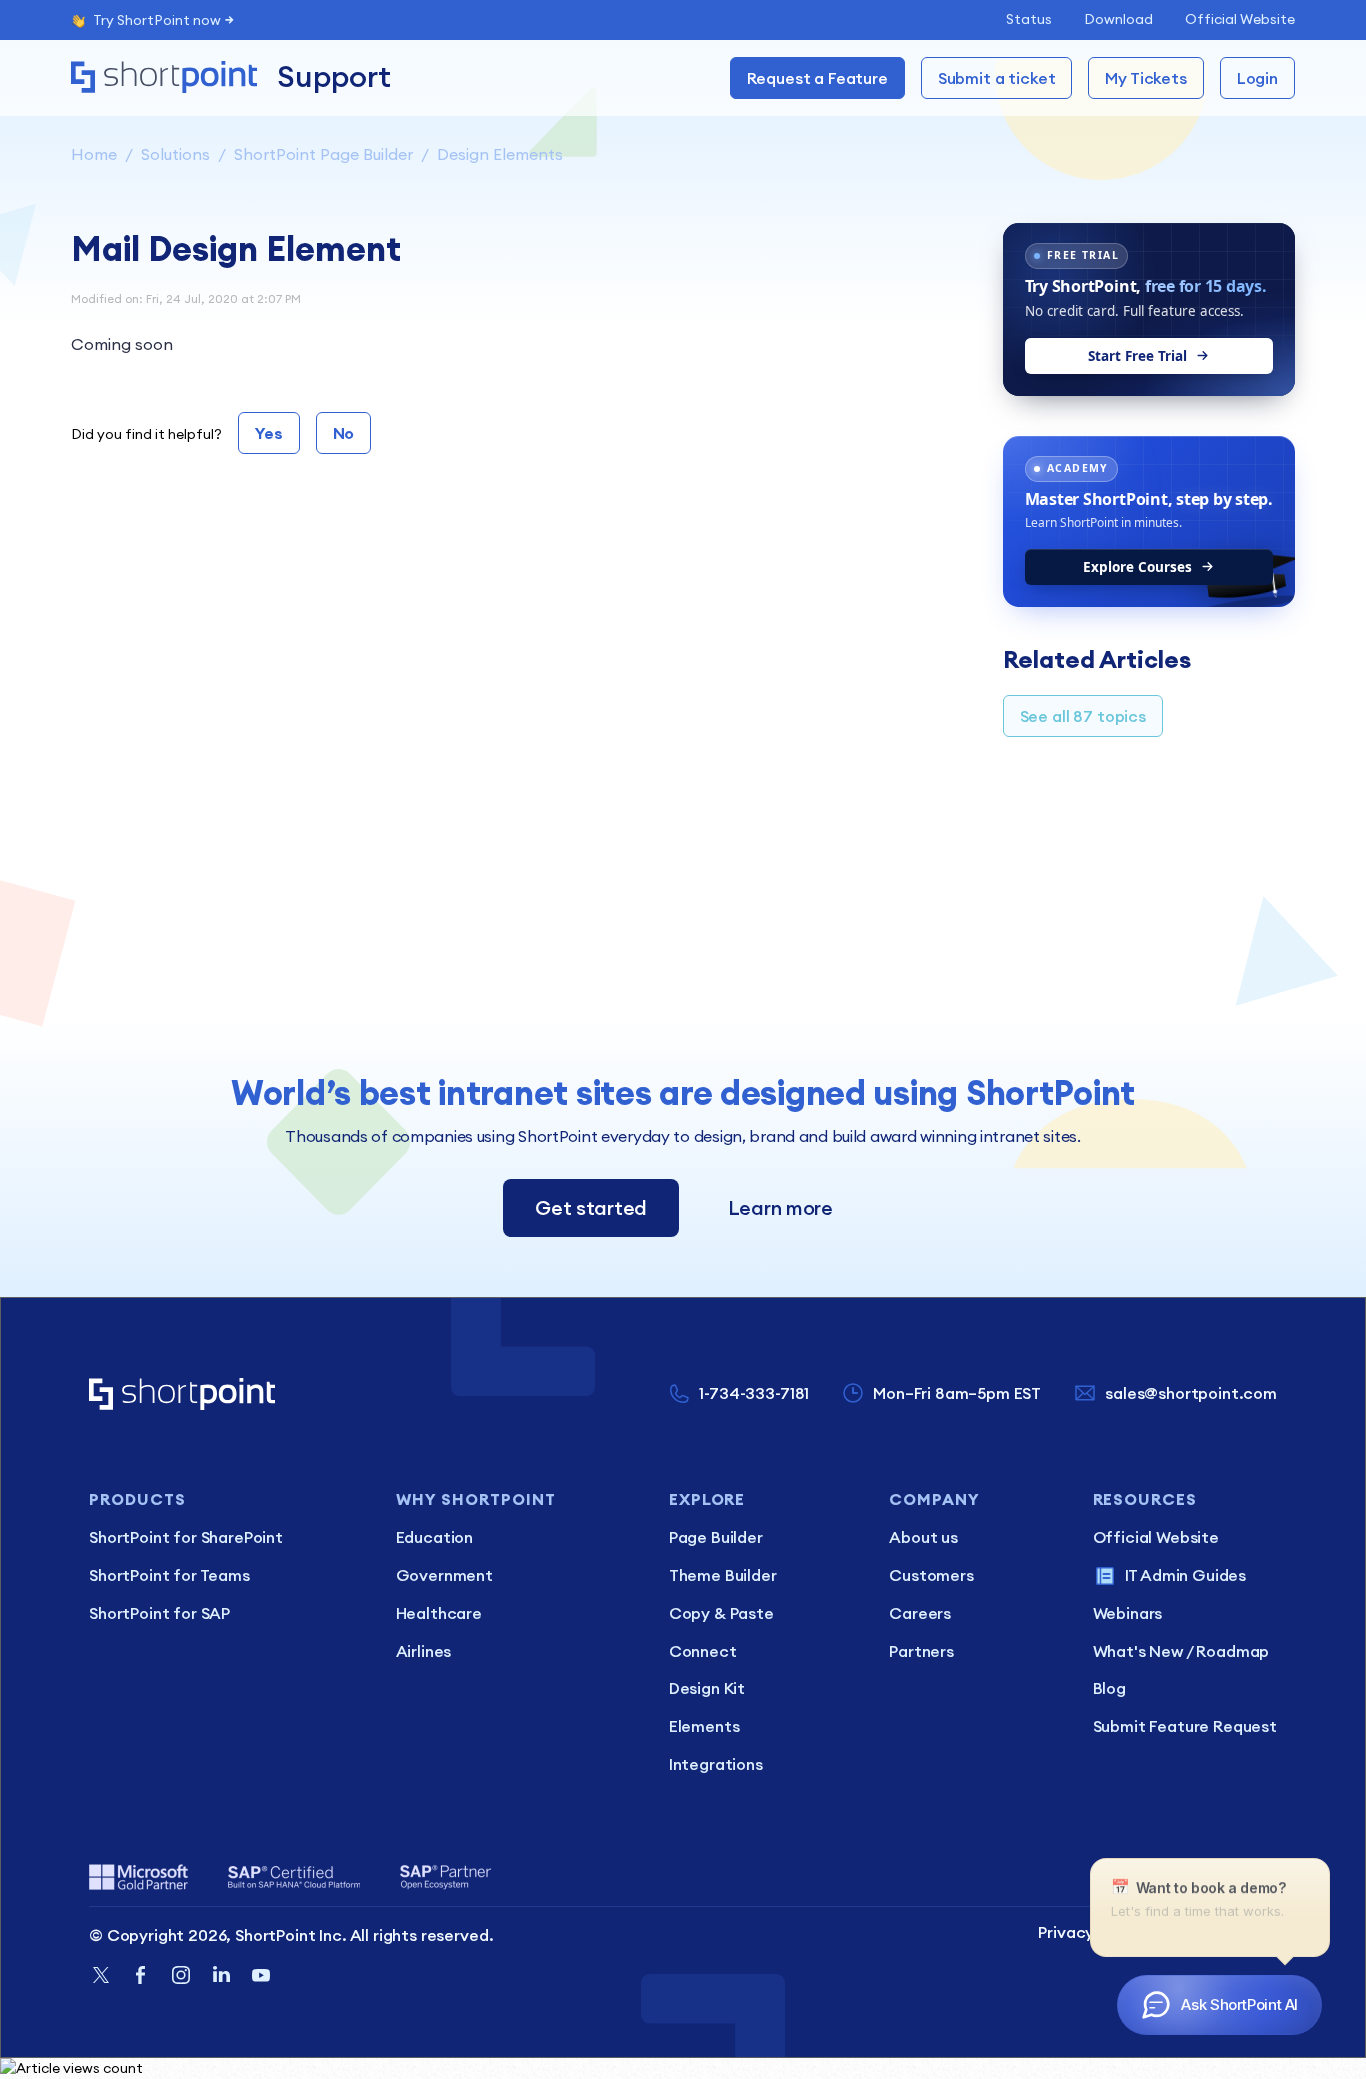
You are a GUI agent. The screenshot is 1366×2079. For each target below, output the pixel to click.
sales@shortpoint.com (1191, 1393)
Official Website (1240, 19)
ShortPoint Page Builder (323, 154)
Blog (1109, 1688)
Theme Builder (723, 1575)
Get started (591, 1207)
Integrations (716, 1764)
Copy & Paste (721, 1613)
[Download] (646, 796)
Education (435, 1537)
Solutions (175, 154)
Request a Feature (817, 78)
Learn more (780, 1207)
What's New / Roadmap (1181, 1651)
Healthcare (439, 1613)
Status (1029, 19)
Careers (920, 1613)
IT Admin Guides (1186, 1575)
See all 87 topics (1083, 716)
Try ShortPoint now (157, 20)
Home (94, 154)
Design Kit (707, 1688)
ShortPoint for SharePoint (186, 1537)
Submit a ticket (997, 78)
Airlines (424, 1651)
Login (1257, 78)
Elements (704, 1726)
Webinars (1128, 1613)
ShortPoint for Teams (169, 1575)
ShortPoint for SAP (159, 1613)
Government (444, 1575)
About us (923, 1537)
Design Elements (500, 154)
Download (1118, 19)
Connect (703, 1651)
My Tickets (1145, 78)
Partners (921, 1651)
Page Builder (716, 1537)
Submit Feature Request (1185, 1726)
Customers (931, 1575)
